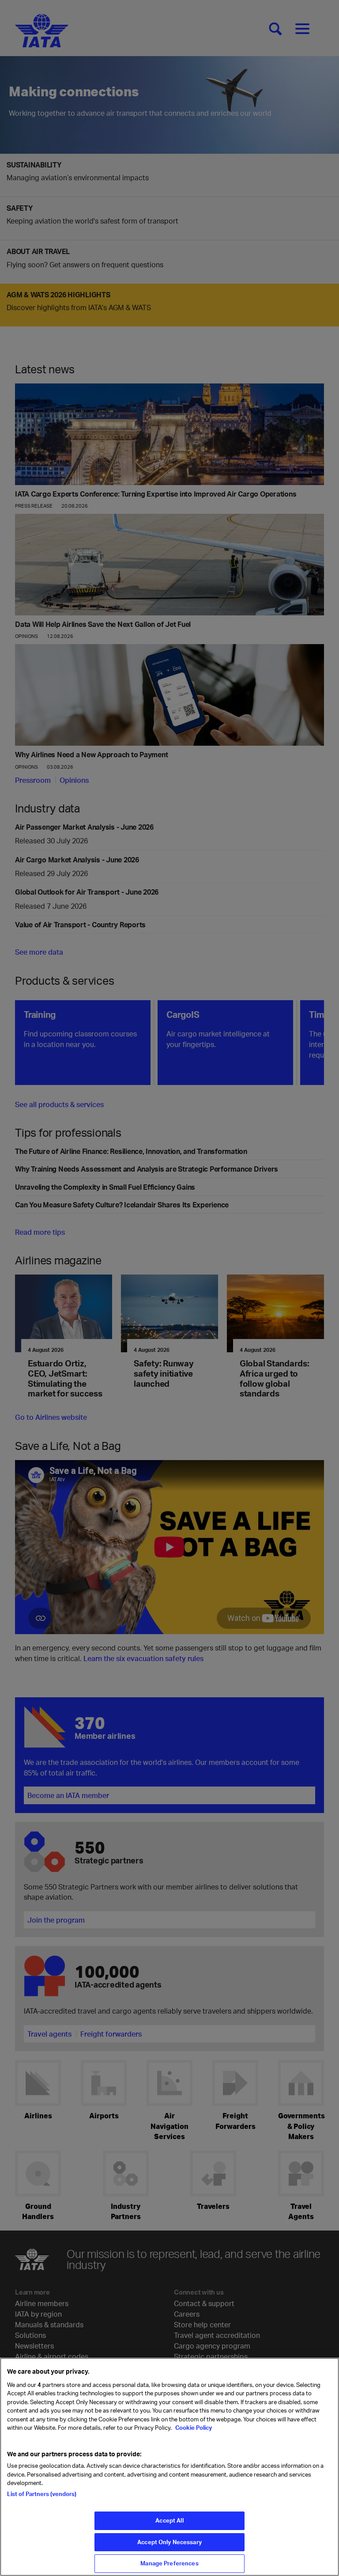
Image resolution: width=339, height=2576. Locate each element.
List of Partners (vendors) (42, 2494)
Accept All (169, 2520)
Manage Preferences (169, 2563)
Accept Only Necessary (169, 2542)
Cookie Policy (193, 2428)
